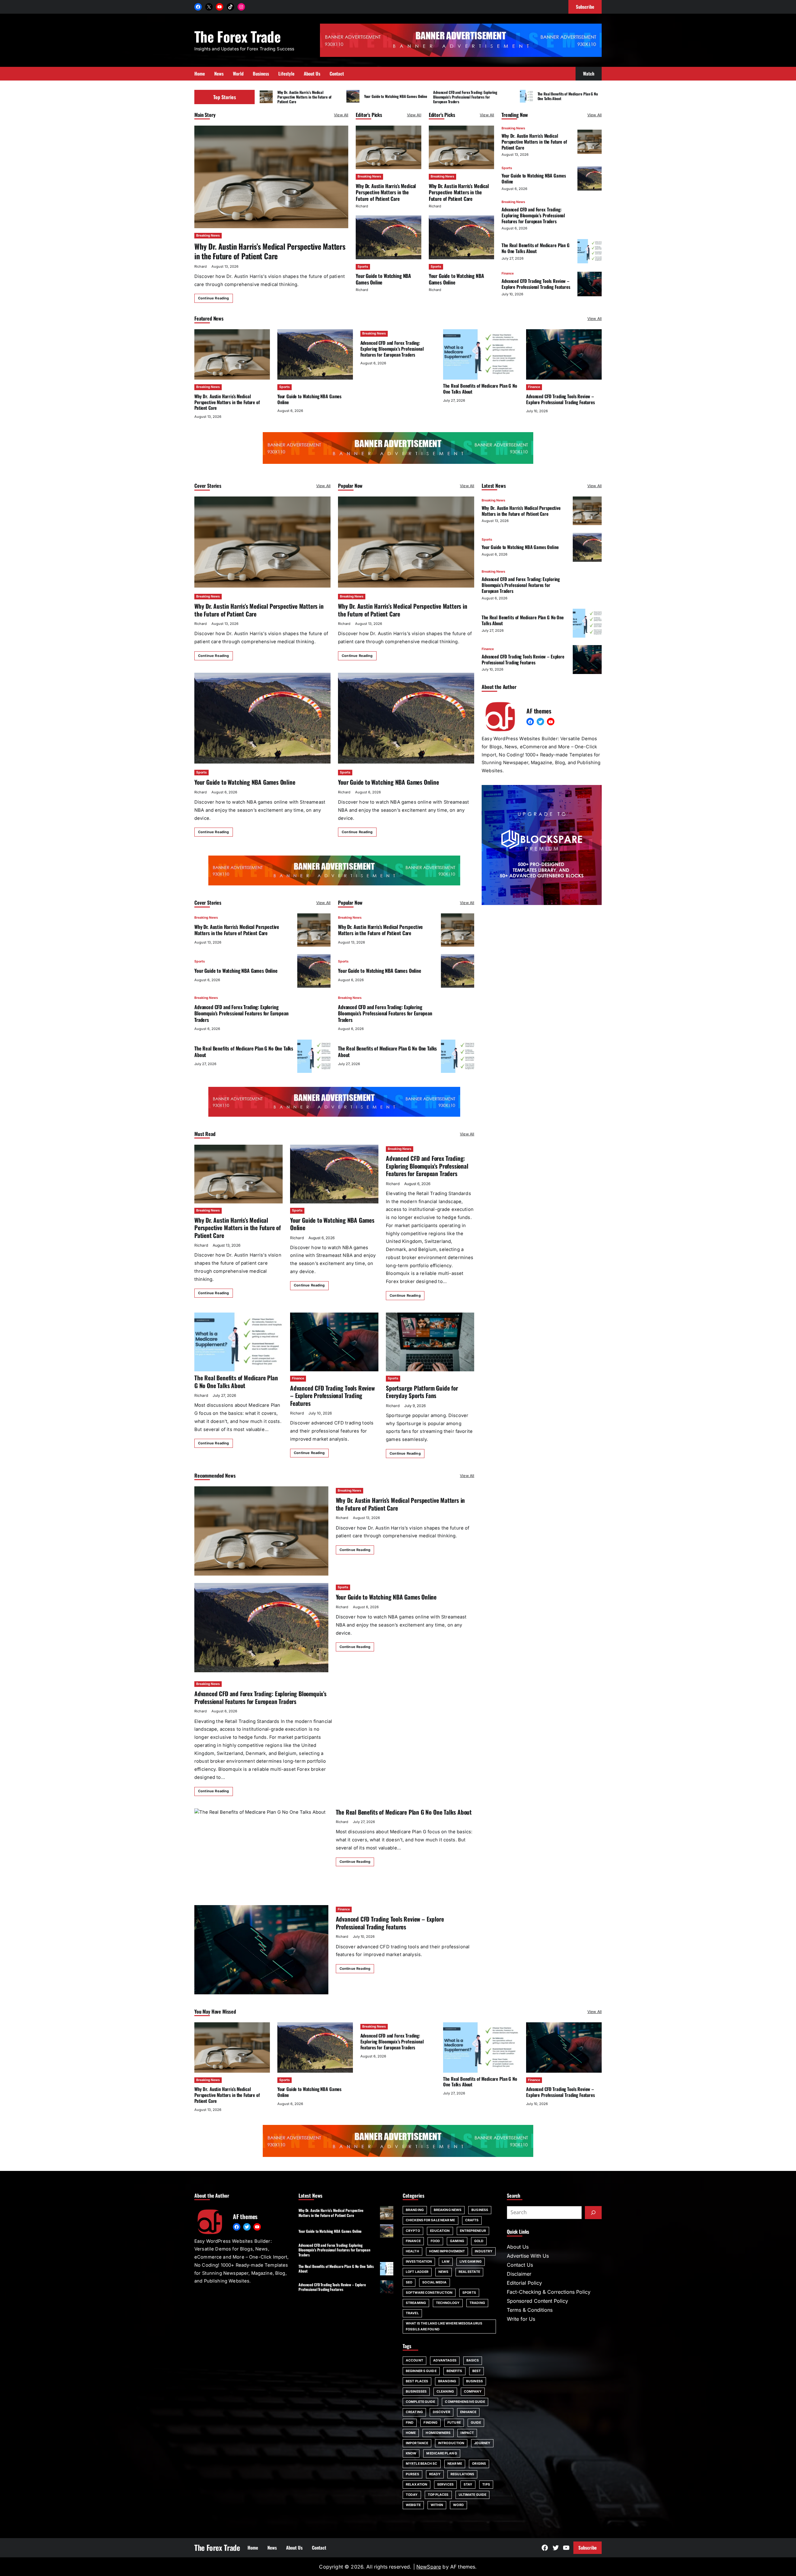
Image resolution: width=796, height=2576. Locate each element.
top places (438, 2495)
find (410, 2423)
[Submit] (593, 2213)
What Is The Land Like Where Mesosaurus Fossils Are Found (444, 2326)
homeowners (438, 2433)
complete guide (420, 2402)
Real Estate (469, 2272)
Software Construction (429, 2293)
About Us (518, 2247)
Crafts (472, 2220)
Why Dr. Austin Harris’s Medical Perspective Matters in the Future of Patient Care (305, 97)
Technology (448, 2303)
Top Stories (225, 97)
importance (417, 2443)
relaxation (417, 2484)
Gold (479, 2241)
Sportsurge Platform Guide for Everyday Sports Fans (422, 1392)
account (414, 2360)
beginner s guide (421, 2371)
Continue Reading (214, 298)
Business (480, 2210)
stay (468, 2484)
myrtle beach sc (422, 2464)
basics (473, 2360)
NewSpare (429, 2567)
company (473, 2391)
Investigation (419, 2262)
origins (479, 2464)
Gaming (457, 2241)
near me (455, 2464)
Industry (484, 2251)
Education (440, 2231)
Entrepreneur (473, 2231)
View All (341, 115)
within (437, 2505)
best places (417, 2381)
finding (430, 2423)
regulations (462, 2474)
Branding (415, 2210)
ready (435, 2474)
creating (414, 2412)
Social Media (434, 2282)
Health (412, 2251)
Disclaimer (519, 2274)
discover (442, 2412)
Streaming (416, 2303)
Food (435, 2241)
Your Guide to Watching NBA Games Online (396, 96)
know (411, 2453)
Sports (363, 267)
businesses (416, 2391)
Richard (201, 266)
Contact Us (520, 2265)
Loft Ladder (417, 2272)
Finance (508, 273)
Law (446, 2262)
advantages (445, 2360)
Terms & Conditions (530, 2310)
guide (476, 2423)
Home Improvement (447, 2251)
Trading (477, 2303)
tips (486, 2484)
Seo (409, 2282)
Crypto (413, 2231)
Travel (412, 2313)
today (412, 2495)
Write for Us (521, 2319)
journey (482, 2443)
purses (412, 2474)
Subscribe (588, 2547)
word (458, 2505)
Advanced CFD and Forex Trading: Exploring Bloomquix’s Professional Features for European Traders (465, 97)
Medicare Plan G (442, 2453)
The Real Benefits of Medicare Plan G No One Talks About (568, 96)
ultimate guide (472, 2495)
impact (467, 2433)
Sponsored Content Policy (537, 2301)
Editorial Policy (524, 2283)
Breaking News (208, 235)
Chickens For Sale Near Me (430, 2220)
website (413, 2505)
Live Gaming (471, 2262)
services (445, 2484)
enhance (468, 2412)
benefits (454, 2371)
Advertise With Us (528, 2256)
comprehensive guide (465, 2402)
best (477, 2371)
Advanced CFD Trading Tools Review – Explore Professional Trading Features (536, 284)
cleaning (445, 2391)
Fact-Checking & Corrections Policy (549, 2292)
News (443, 2272)
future (454, 2423)
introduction (451, 2443)
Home (411, 2433)
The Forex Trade (237, 36)
